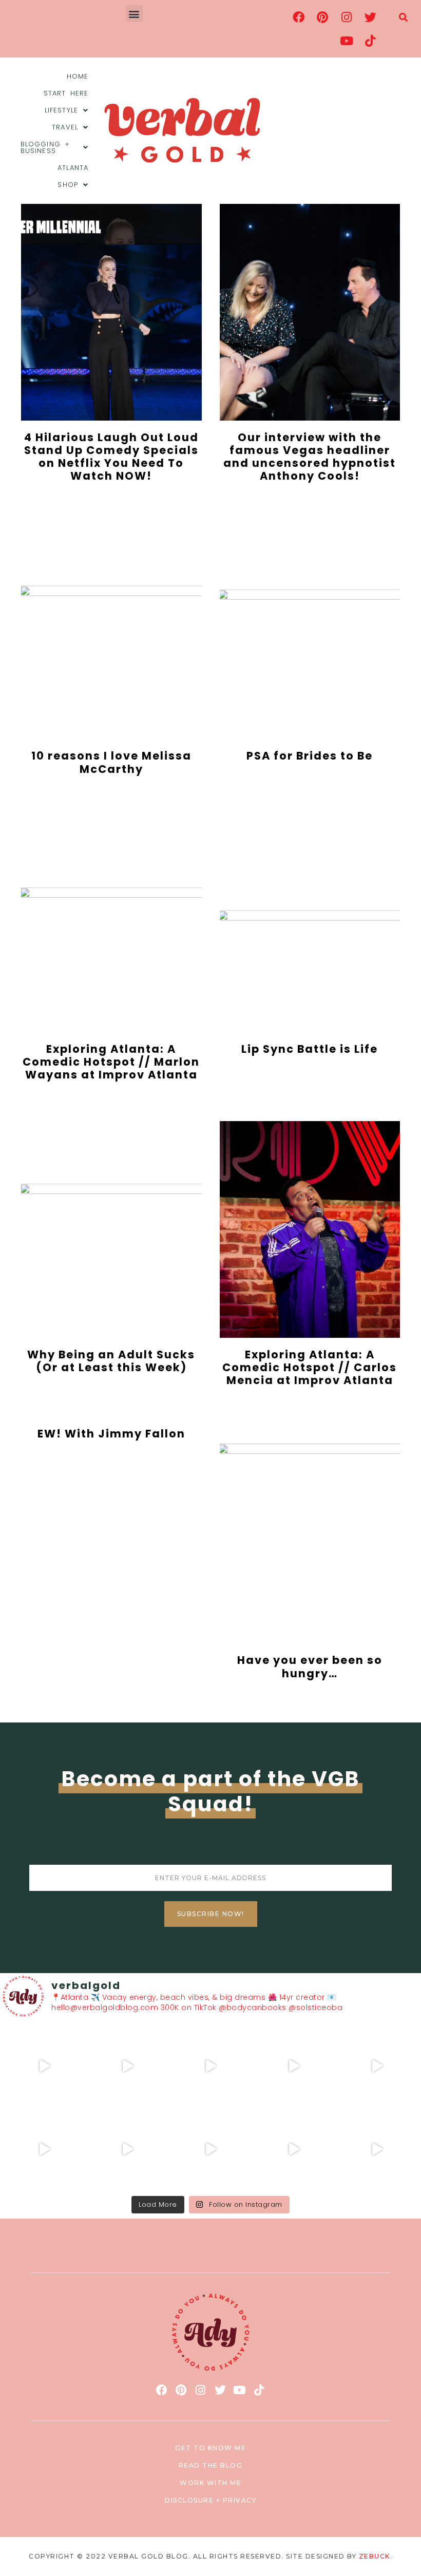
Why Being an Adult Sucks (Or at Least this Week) (111, 1361)
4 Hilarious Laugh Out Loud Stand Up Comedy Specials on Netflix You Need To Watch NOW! (111, 457)
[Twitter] (370, 17)
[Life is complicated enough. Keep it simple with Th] (377, 2149)
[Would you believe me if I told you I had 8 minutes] (294, 2149)
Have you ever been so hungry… (310, 1666)
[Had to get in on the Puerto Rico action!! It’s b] (210, 2066)
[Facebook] (299, 17)
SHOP (68, 185)
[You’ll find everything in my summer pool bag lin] (127, 2066)
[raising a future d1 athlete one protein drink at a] (127, 2149)
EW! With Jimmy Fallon (111, 1434)
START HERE (66, 93)
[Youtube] (347, 41)
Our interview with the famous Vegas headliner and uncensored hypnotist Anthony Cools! (310, 457)
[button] (135, 14)
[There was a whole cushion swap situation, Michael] (44, 2066)
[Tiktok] (370, 41)
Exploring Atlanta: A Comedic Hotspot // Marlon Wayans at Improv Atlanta (111, 1062)
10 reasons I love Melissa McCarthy (111, 762)
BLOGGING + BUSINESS (45, 147)
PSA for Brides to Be (310, 756)
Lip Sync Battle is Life (310, 1049)
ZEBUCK (375, 2556)
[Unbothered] (44, 2149)
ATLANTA (73, 168)
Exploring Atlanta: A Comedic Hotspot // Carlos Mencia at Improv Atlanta (310, 1367)
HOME (78, 76)
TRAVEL (65, 127)
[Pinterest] (322, 17)
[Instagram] (347, 17)
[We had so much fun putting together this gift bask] (377, 2066)
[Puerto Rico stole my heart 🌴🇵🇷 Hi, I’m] (294, 2066)
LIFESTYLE (61, 110)
